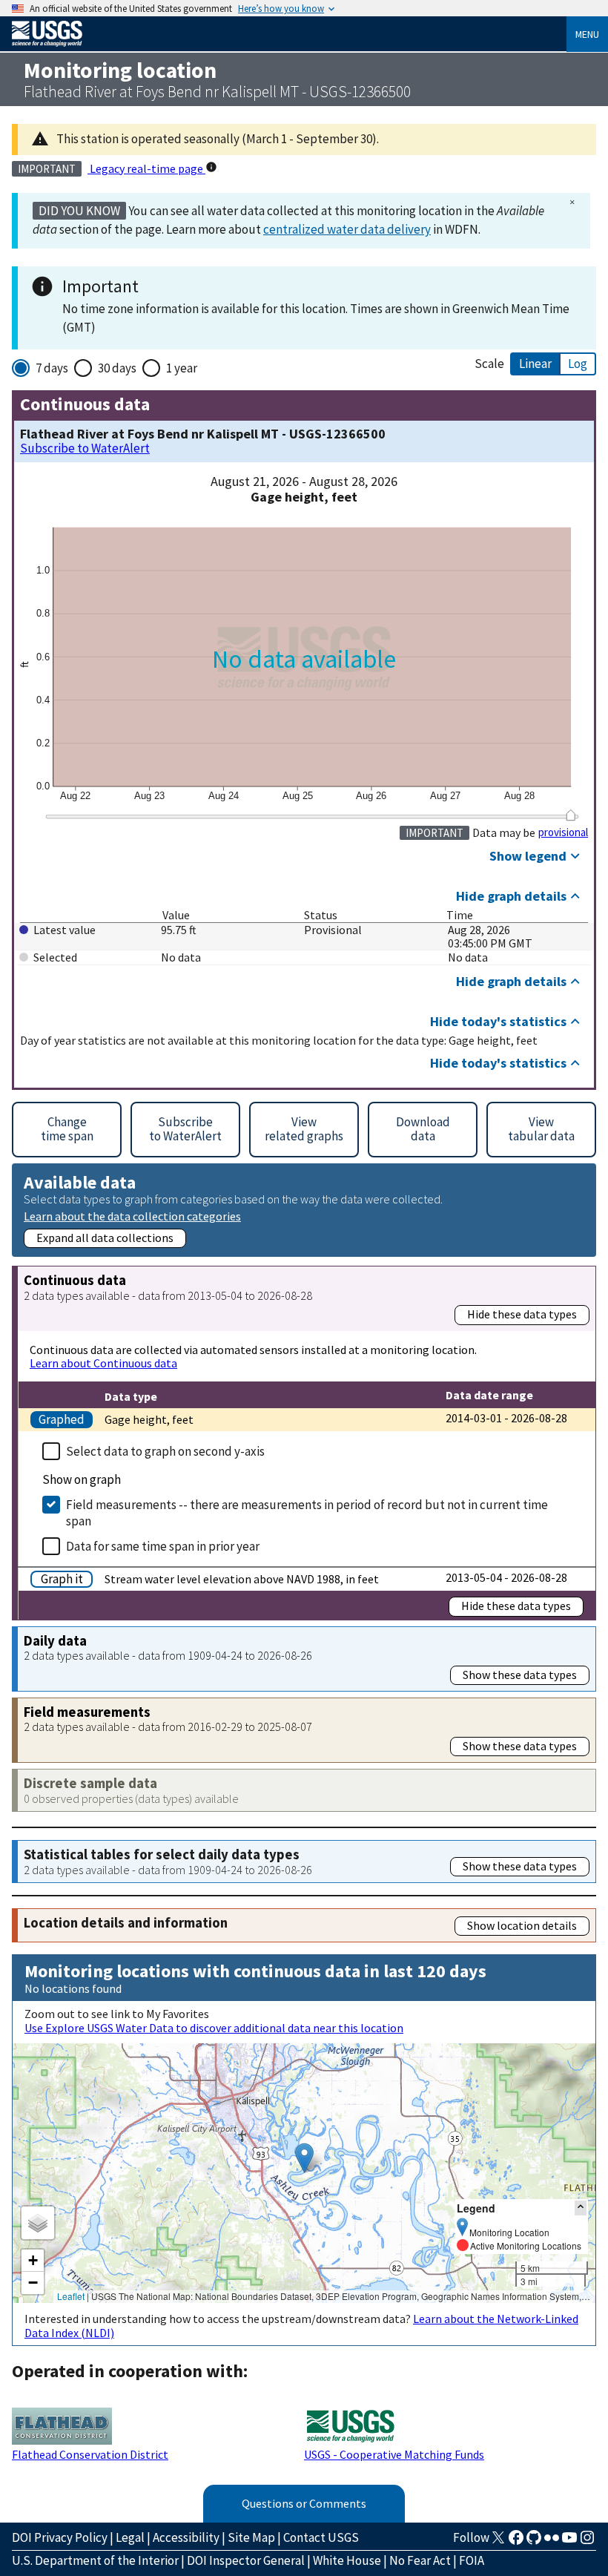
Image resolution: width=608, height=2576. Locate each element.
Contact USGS (321, 2537)
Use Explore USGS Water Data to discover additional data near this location (214, 2028)
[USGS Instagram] (587, 2542)
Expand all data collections (105, 1238)
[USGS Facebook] (516, 2542)
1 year (182, 368)
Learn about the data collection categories (132, 1216)
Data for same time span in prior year (163, 1546)
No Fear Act (420, 2560)
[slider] (571, 815)
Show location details (522, 1925)
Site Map (251, 2537)
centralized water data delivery (347, 229)
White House (347, 2560)
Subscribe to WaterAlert (85, 448)
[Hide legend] (581, 2208)
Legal (130, 2537)
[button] (304, 2158)
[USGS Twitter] (498, 2542)
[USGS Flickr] (552, 2542)
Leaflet (71, 2296)
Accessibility (186, 2537)
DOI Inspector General (246, 2560)
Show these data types (520, 1675)
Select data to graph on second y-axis (165, 1451)
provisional (563, 832)
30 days (117, 368)
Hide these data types (522, 1314)
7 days (52, 368)
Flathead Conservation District (90, 2454)
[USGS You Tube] (569, 2542)
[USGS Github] (534, 2542)
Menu (587, 34)
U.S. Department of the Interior (95, 2560)
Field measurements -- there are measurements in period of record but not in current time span (307, 1513)
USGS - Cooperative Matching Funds (394, 2454)
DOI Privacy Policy (60, 2537)
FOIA (472, 2560)
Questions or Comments (304, 2503)
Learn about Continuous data (103, 1363)
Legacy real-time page (146, 168)
